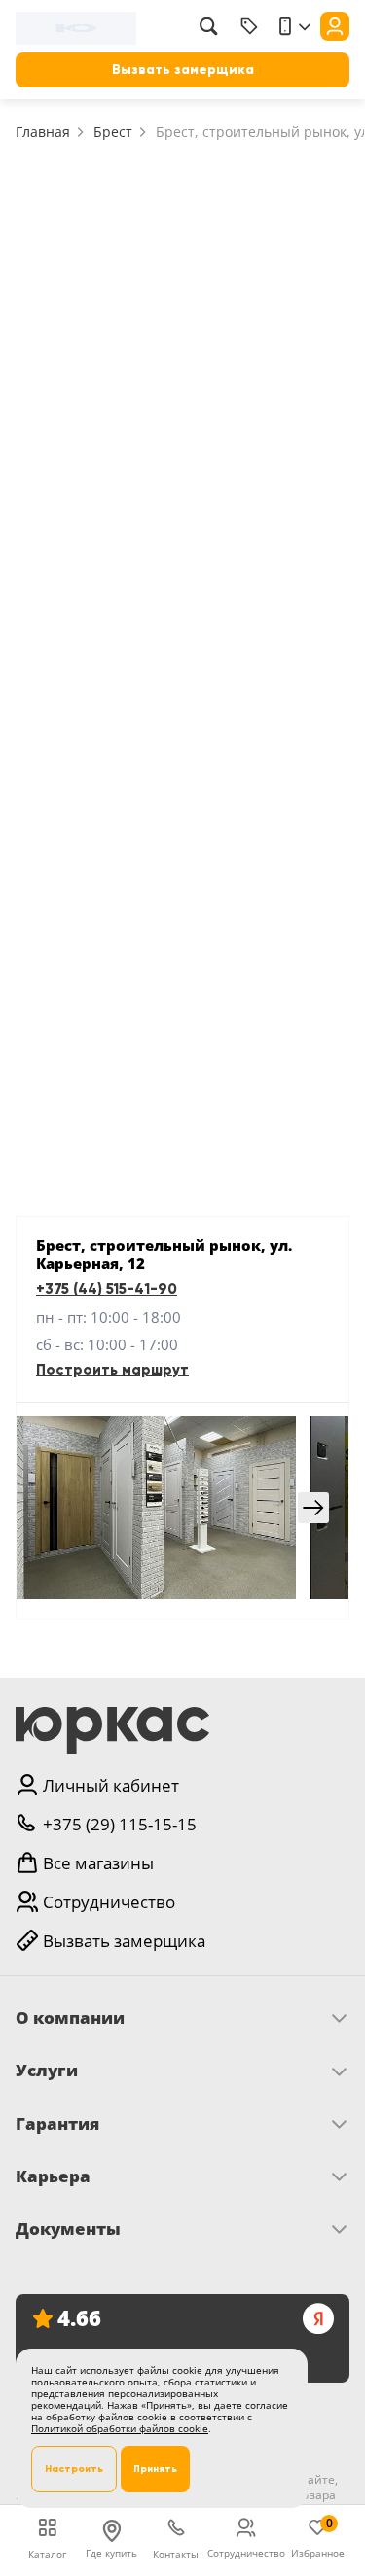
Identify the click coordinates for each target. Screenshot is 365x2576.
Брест (113, 132)
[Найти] (208, 26)
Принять (155, 2469)
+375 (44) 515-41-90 (107, 1289)
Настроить (74, 2469)
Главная (43, 132)
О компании (70, 2018)
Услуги (47, 2071)
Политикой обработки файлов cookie (120, 2428)
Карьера (53, 2176)
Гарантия (57, 2124)
